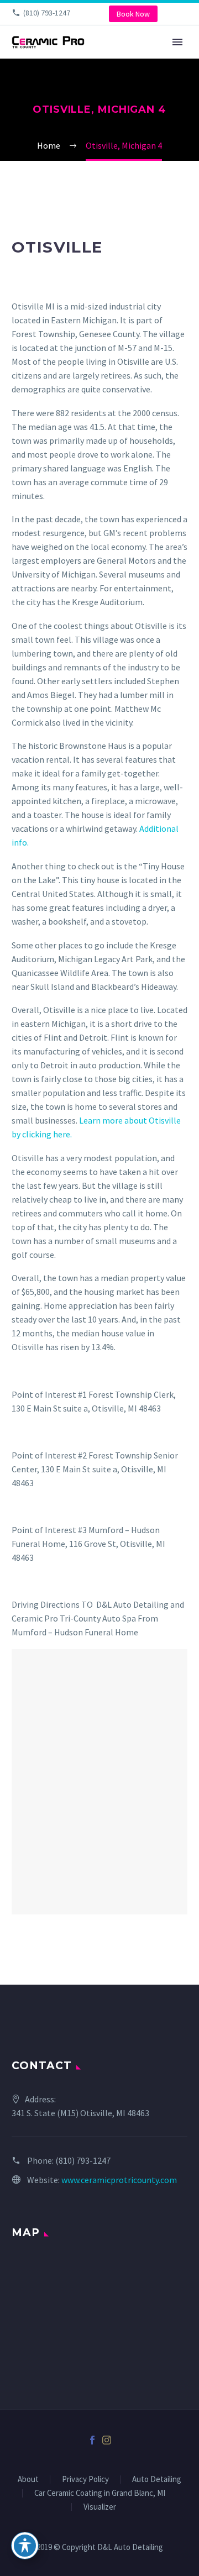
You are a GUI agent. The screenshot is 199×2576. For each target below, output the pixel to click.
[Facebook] (92, 2440)
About (28, 2480)
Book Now (133, 14)
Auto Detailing (157, 2480)
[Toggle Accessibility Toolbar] (25, 2546)
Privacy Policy (85, 2480)
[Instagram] (107, 2440)
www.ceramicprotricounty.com (119, 2180)
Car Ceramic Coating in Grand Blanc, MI (100, 2493)
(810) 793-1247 (47, 13)
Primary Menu (177, 42)
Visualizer (100, 2507)
